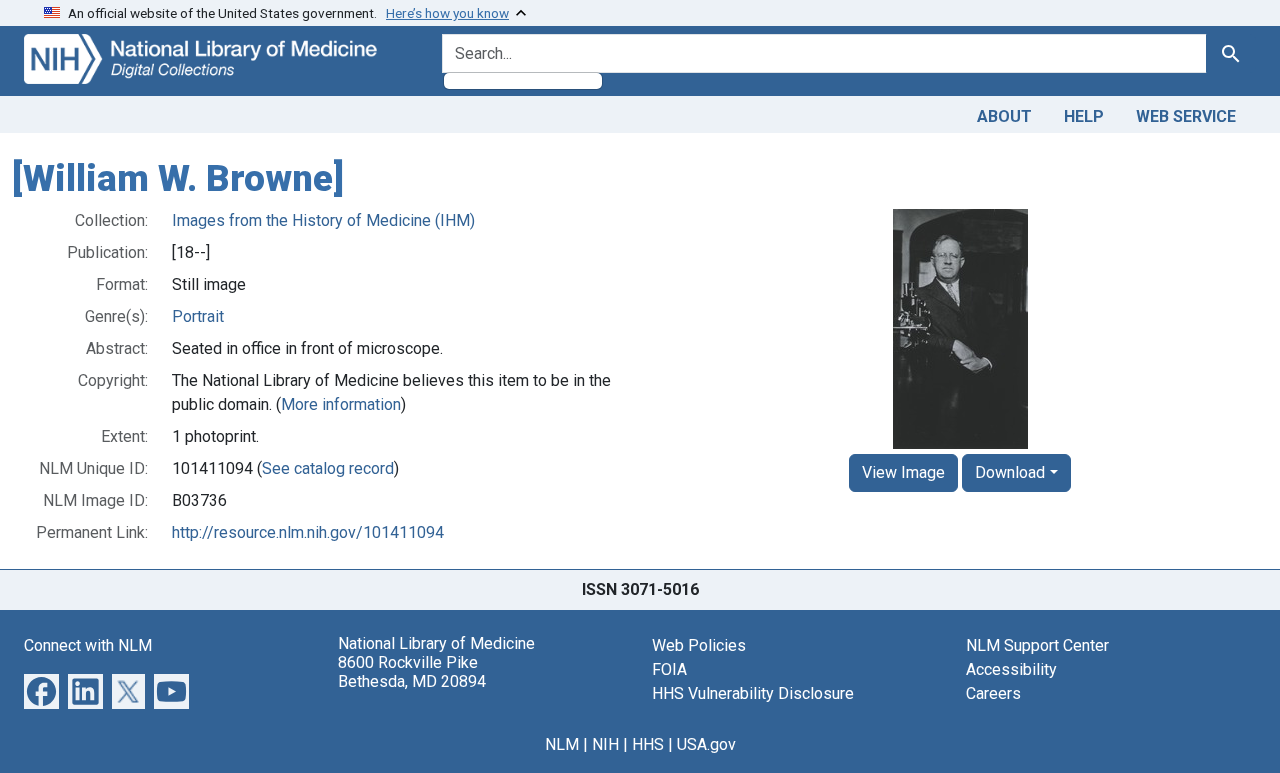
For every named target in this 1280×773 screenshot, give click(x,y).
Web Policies (699, 645)
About (1004, 116)
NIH (605, 744)
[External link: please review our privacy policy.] (41, 689)
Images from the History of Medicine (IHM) (323, 220)
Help (1084, 116)
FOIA (669, 669)
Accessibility (1011, 669)
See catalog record (328, 468)
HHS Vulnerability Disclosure (753, 693)
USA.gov (706, 744)
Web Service (1186, 116)
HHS (648, 744)
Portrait (198, 316)
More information (341, 404)
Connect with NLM (88, 645)
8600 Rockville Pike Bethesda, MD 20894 (412, 672)
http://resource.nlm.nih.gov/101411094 (308, 532)
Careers (993, 693)
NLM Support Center (1037, 645)
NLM (562, 744)
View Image (903, 472)
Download (1010, 472)
